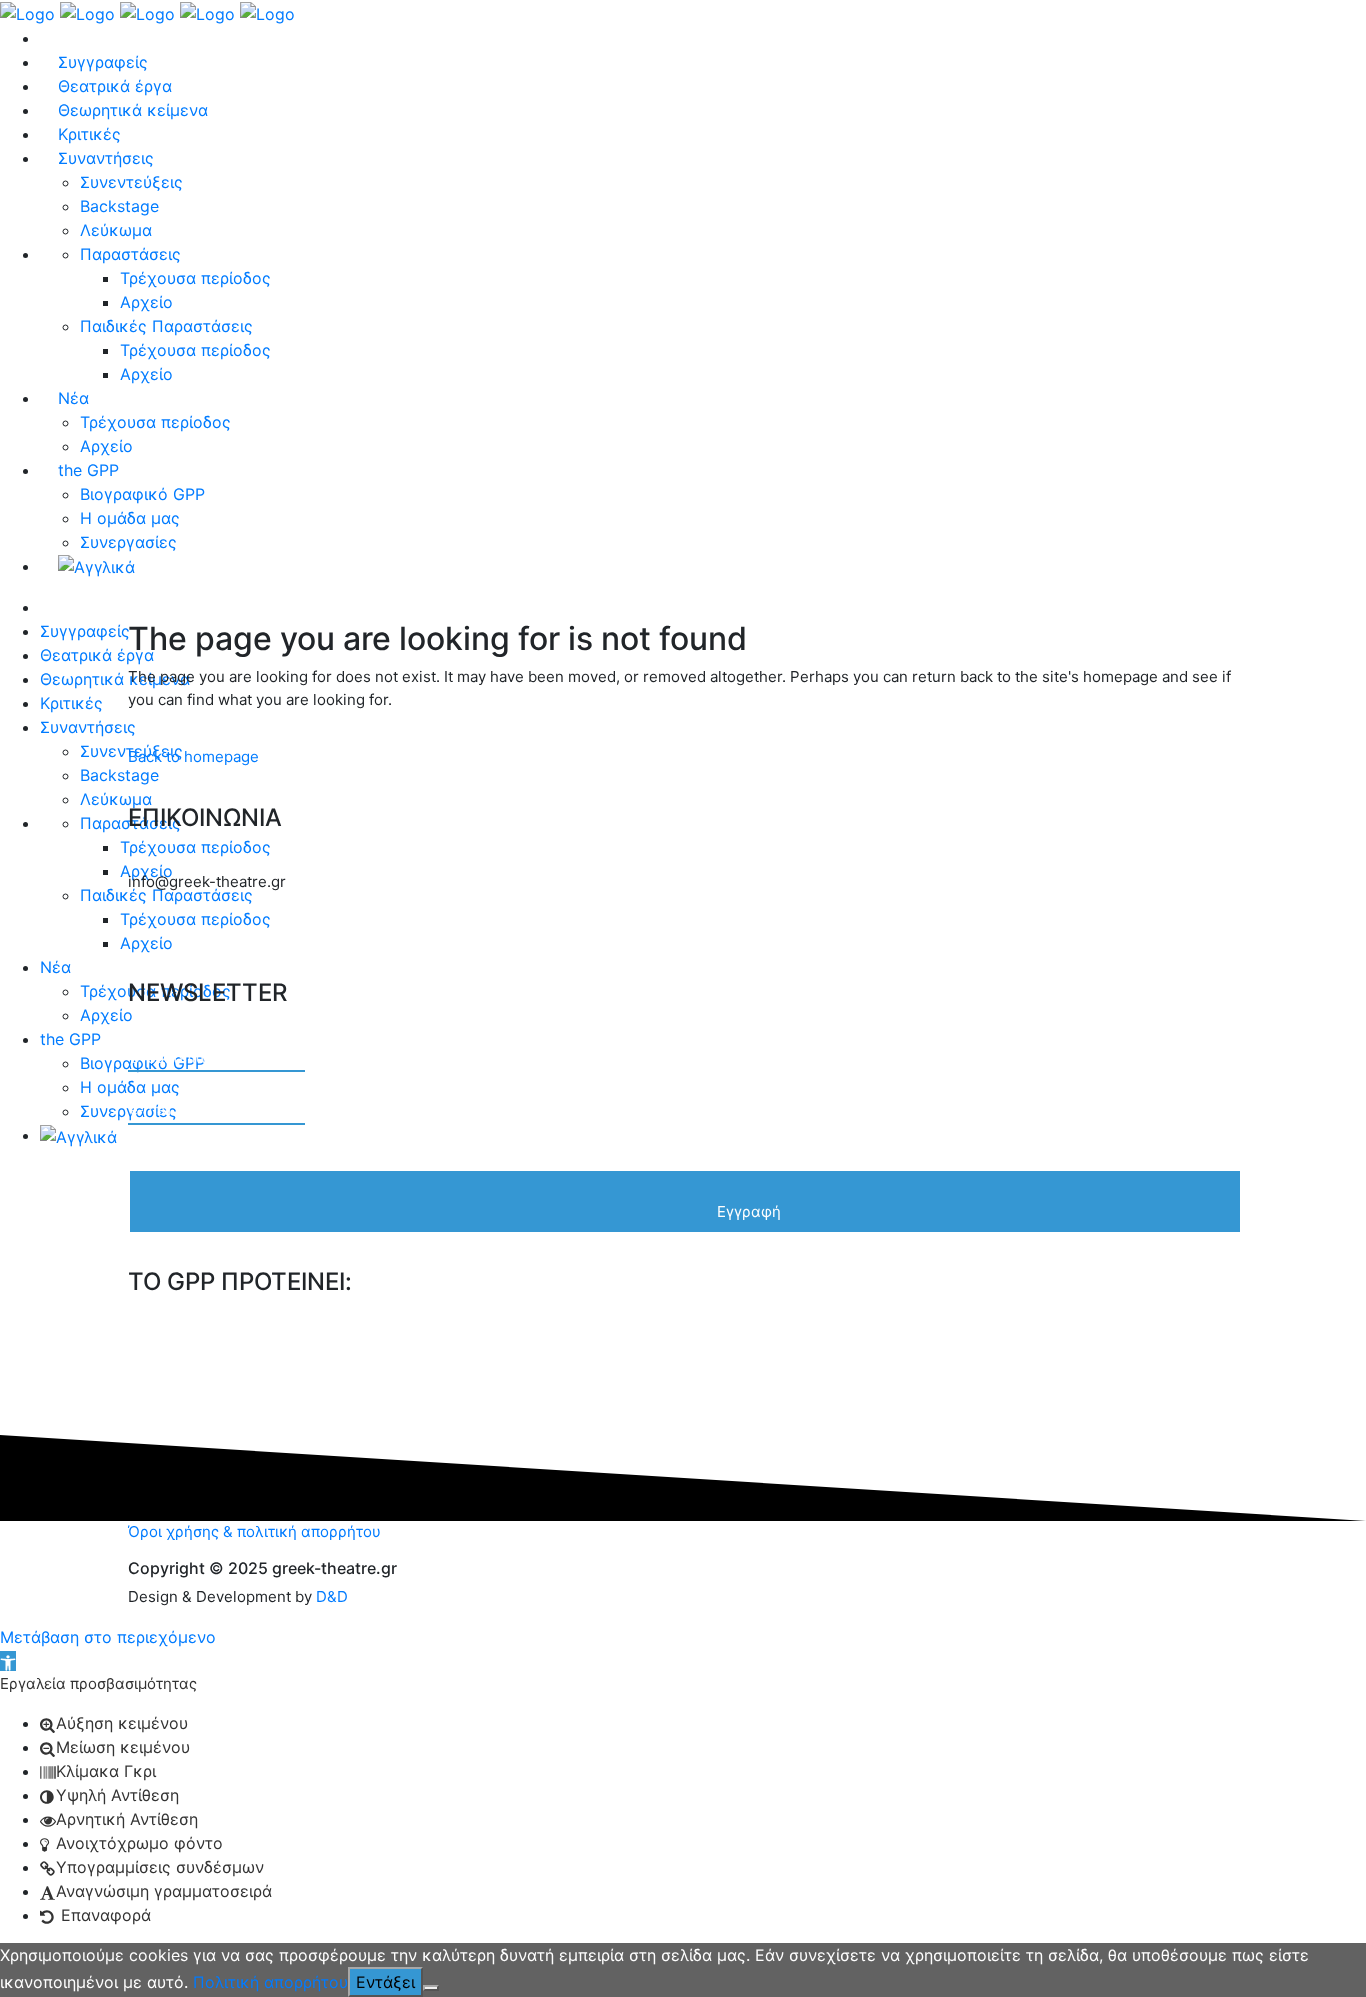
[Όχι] (431, 1988)
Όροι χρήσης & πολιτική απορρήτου (254, 1531)
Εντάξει (385, 1982)
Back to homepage (193, 756)
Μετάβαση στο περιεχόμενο (108, 1637)
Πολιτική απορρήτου (270, 1982)
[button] (8, 1661)
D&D (332, 1596)
